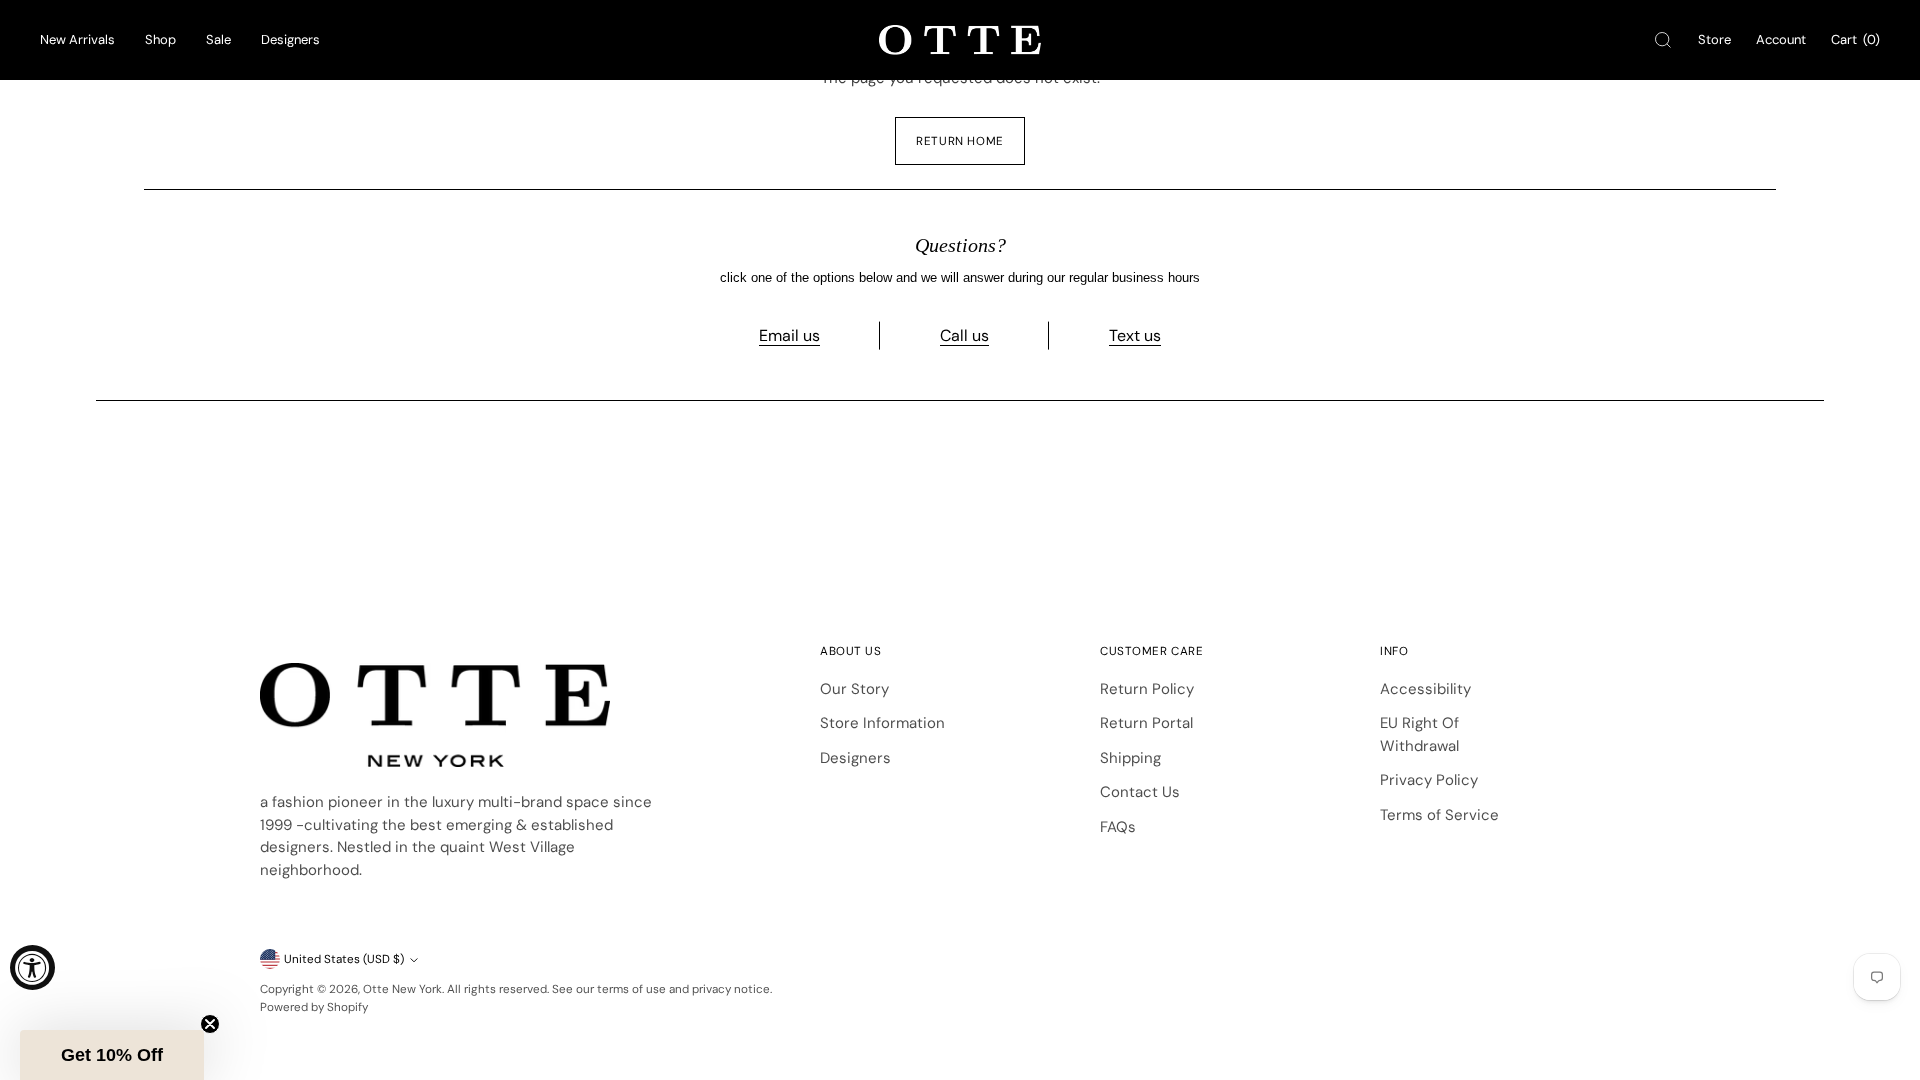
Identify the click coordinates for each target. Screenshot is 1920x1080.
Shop (160, 39)
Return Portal (1146, 723)
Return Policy (1147, 689)
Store (1714, 39)
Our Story (854, 689)
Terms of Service (1439, 815)
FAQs (1118, 827)
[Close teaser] (210, 1024)
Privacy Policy (1429, 780)
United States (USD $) (344, 959)
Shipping (1130, 758)
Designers (290, 39)
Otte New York (402, 989)
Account (1781, 39)
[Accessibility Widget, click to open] (32, 967)
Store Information (882, 723)
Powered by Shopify (314, 1007)
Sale (218, 39)
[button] (112, 1055)
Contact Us (1140, 792)
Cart (1855, 39)
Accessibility (1425, 689)
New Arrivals (77, 39)
